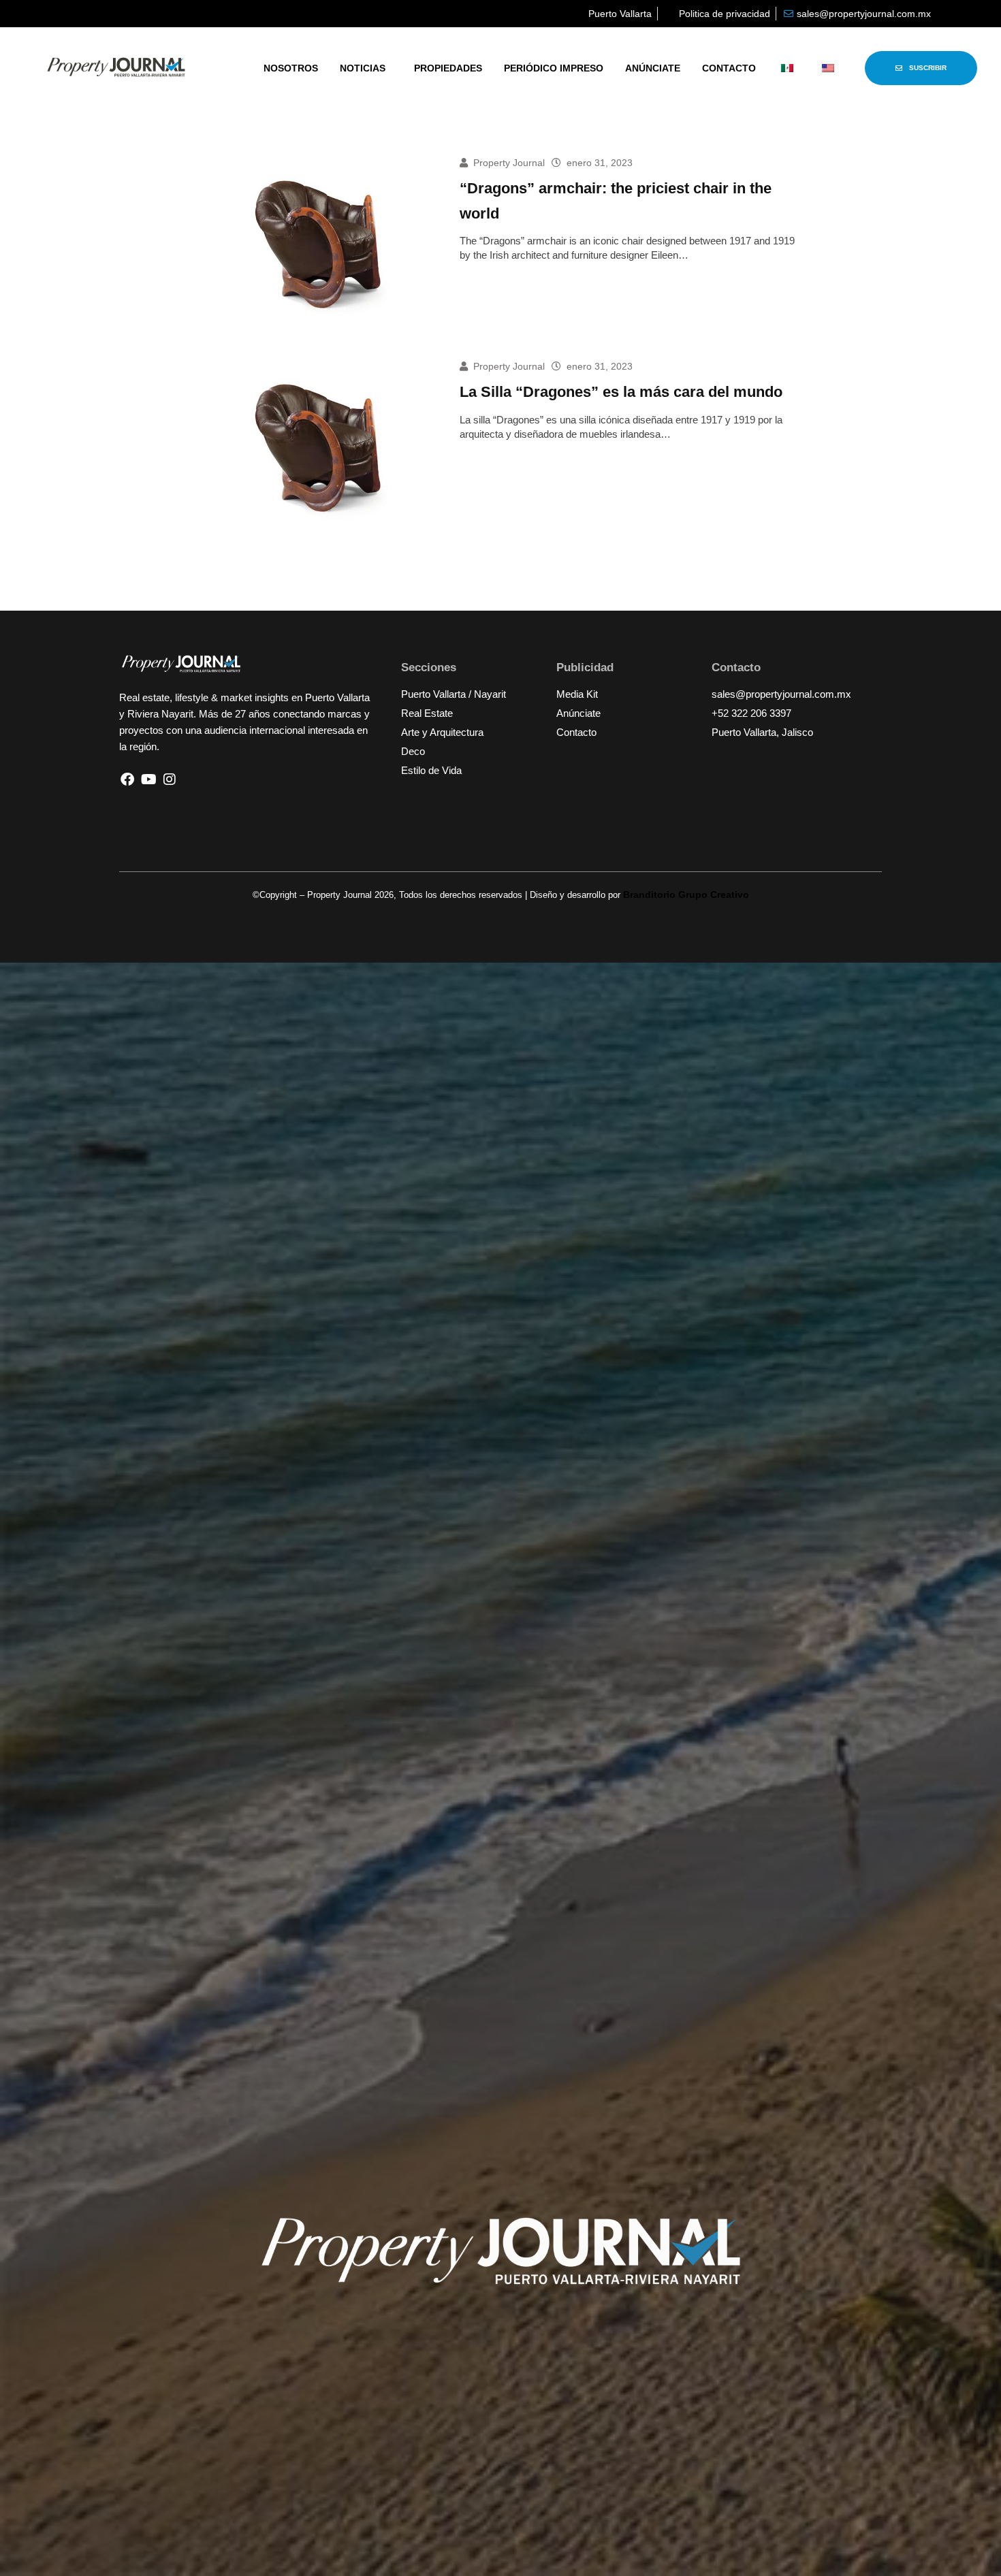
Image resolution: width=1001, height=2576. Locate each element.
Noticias (363, 68)
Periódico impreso (554, 68)
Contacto (729, 68)
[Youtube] (148, 779)
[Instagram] (170, 779)
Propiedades (448, 68)
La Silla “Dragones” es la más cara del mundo (621, 392)
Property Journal (509, 163)
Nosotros (291, 68)
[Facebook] (127, 779)
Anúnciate (653, 68)
